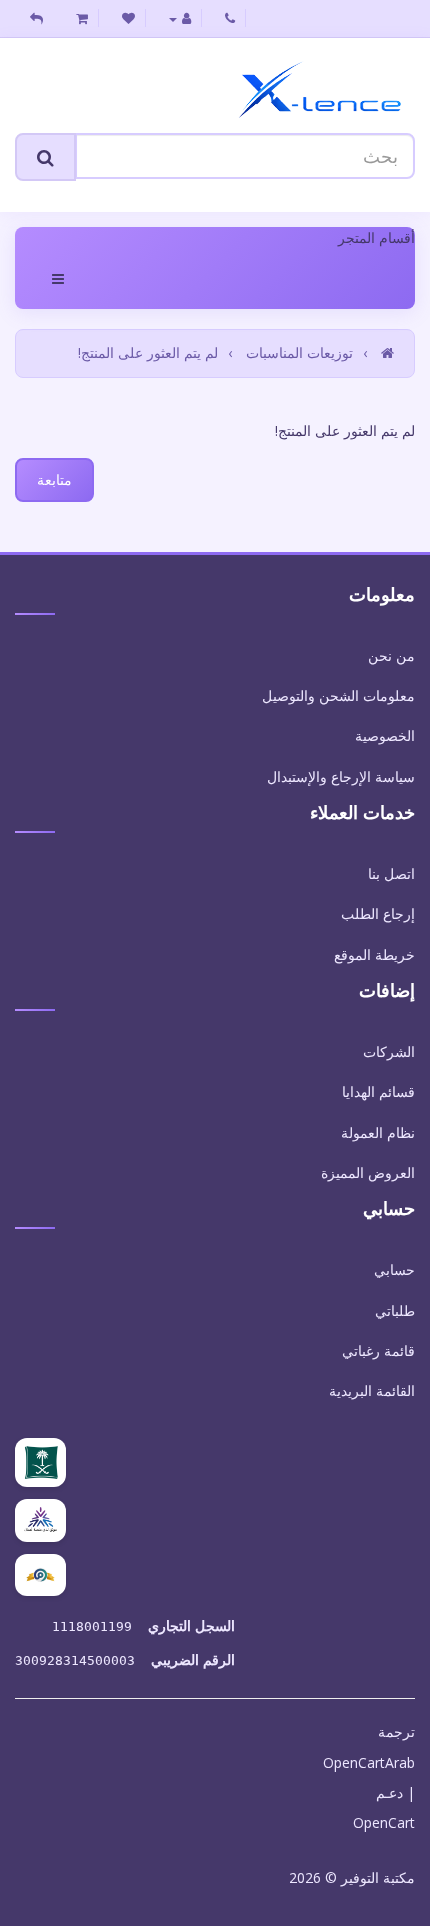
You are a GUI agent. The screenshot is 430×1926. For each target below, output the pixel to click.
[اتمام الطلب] (36, 18)
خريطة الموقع (374, 954)
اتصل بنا (391, 873)
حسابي (394, 1269)
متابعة (54, 479)
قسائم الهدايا (378, 1091)
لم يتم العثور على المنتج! (148, 352)
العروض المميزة (368, 1172)
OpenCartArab (369, 1762)
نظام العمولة (378, 1132)
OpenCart (384, 1822)
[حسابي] (180, 18)
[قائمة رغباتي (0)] (129, 18)
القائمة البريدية (372, 1390)
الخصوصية (385, 735)
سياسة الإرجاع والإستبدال (341, 776)
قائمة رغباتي (378, 1350)
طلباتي (395, 1310)
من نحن (391, 655)
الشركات (389, 1051)
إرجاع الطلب (378, 913)
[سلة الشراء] (82, 18)
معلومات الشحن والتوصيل (338, 695)
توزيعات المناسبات (299, 352)
